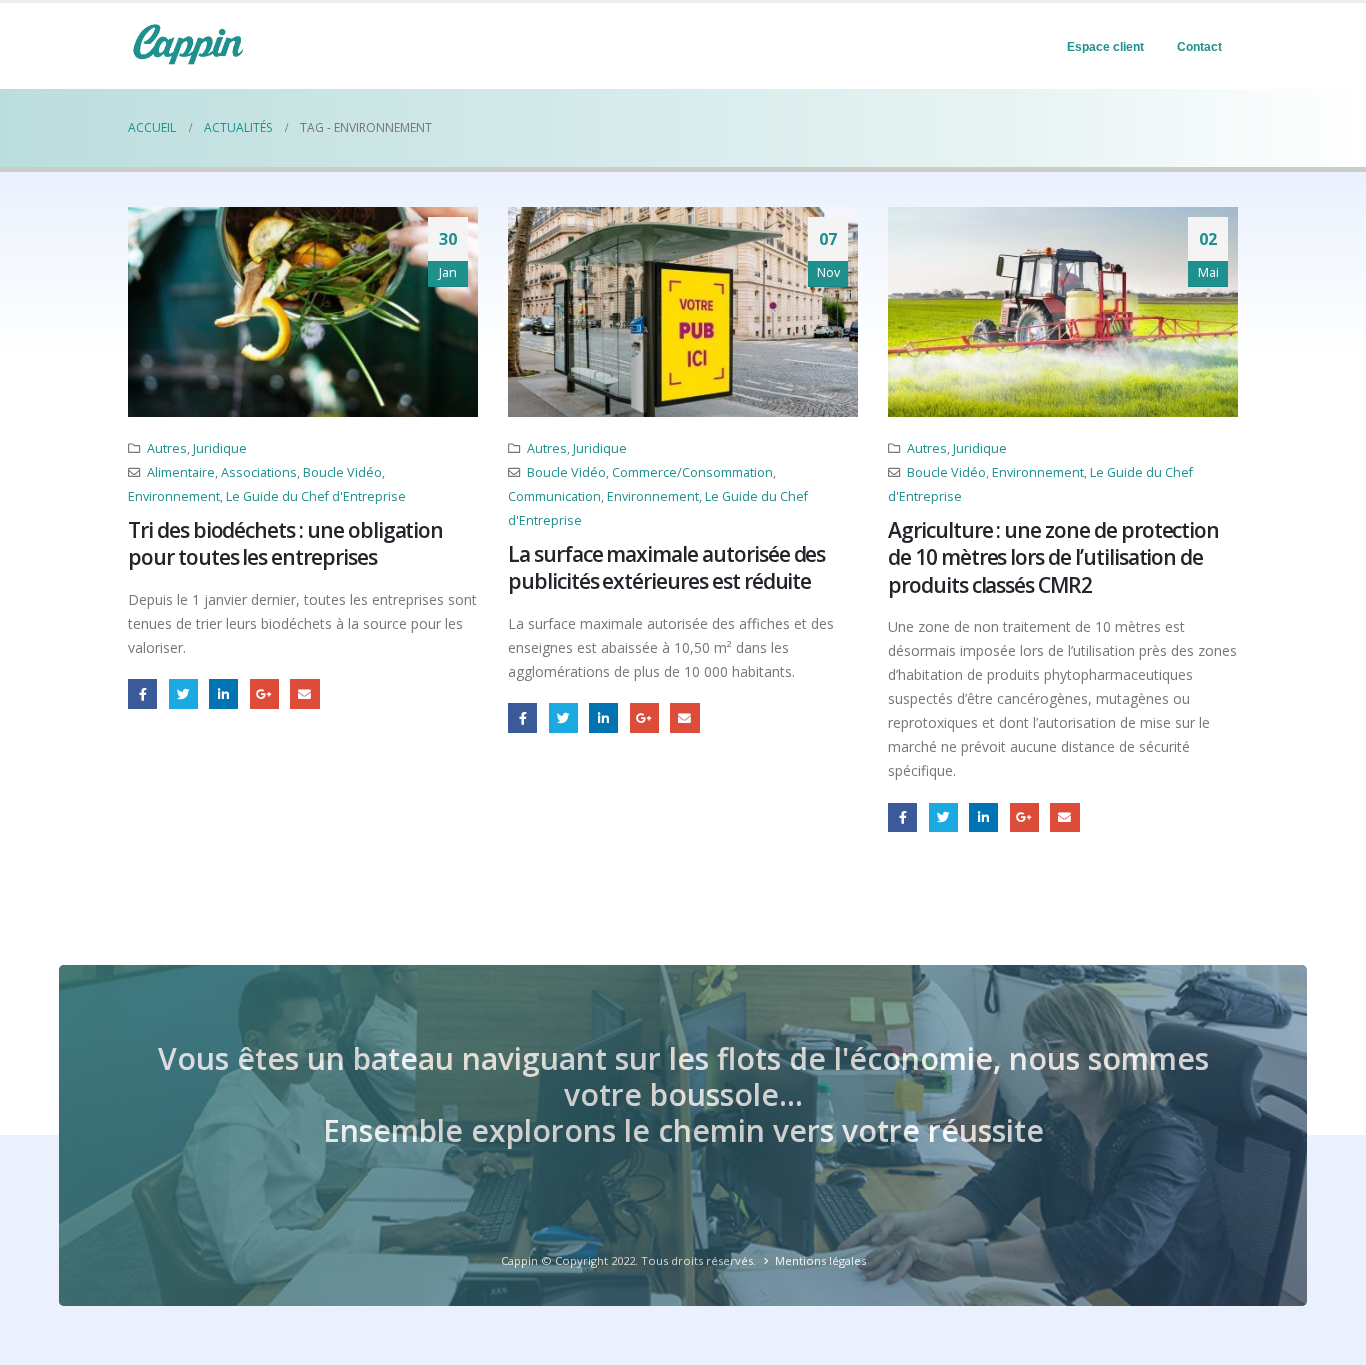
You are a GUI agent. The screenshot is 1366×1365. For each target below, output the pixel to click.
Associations (259, 472)
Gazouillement (183, 693)
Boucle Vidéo (342, 472)
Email (304, 693)
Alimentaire (181, 472)
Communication (554, 496)
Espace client (1105, 47)
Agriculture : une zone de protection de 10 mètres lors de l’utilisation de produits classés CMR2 (1053, 557)
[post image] (303, 312)
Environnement (174, 496)
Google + (264, 693)
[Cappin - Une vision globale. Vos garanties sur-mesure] (188, 44)
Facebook (142, 693)
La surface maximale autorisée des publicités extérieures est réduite (666, 567)
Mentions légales (820, 1260)
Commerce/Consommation (692, 472)
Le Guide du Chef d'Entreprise (316, 496)
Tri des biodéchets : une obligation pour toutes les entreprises (285, 543)
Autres (167, 448)
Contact (1199, 47)
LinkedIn (223, 693)
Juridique (220, 448)
